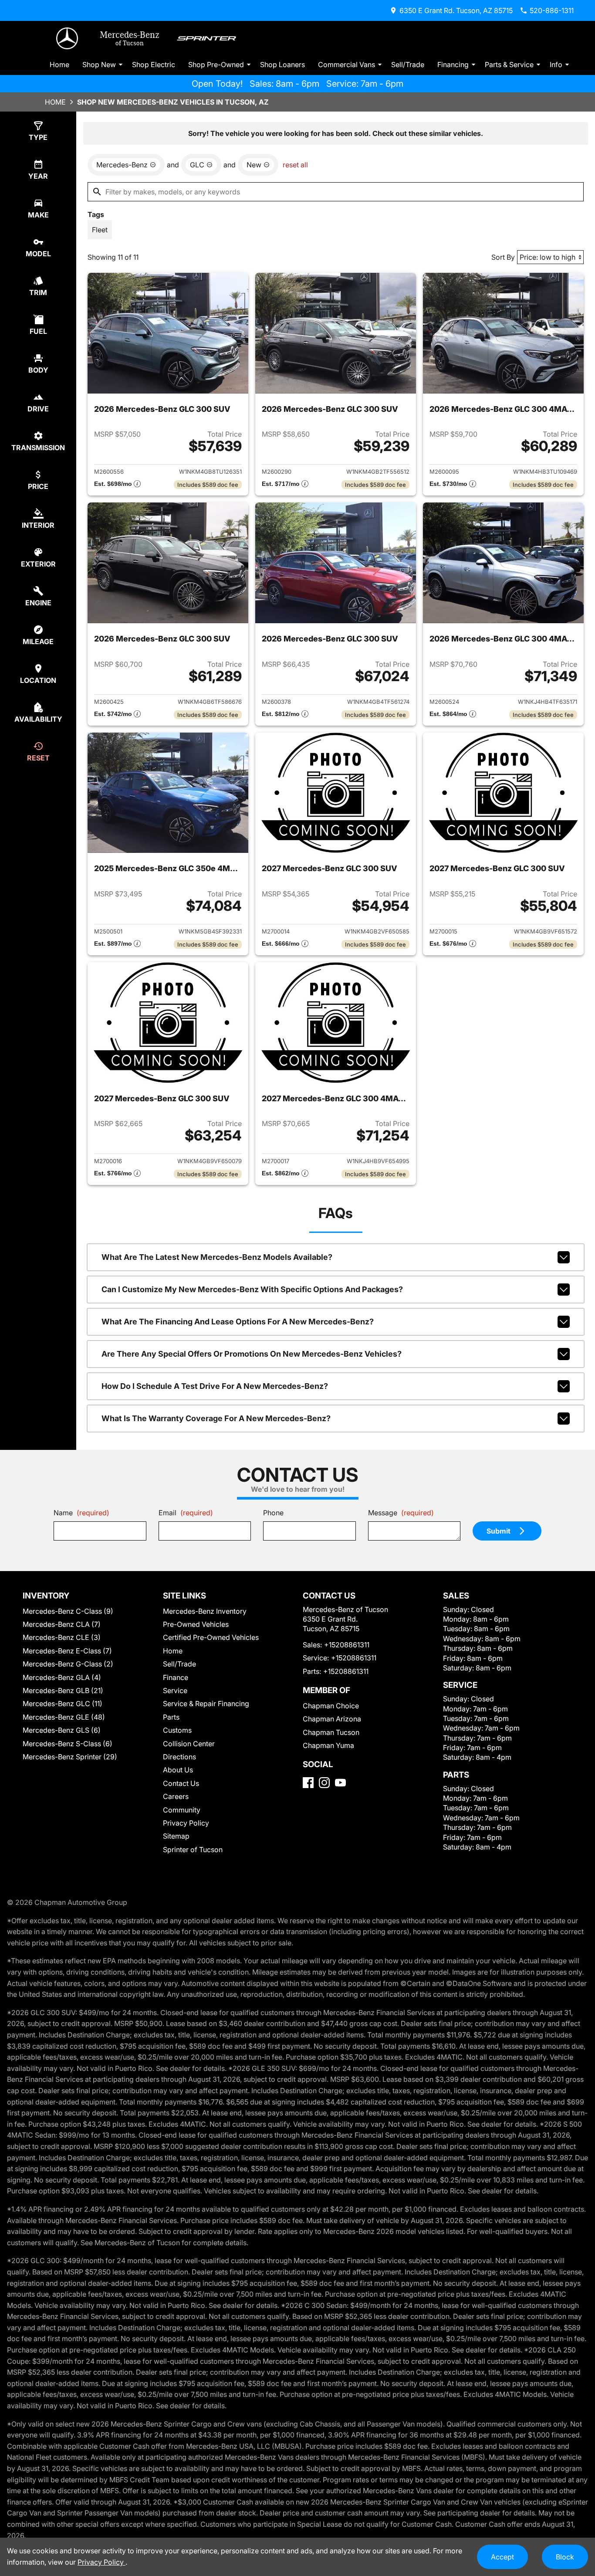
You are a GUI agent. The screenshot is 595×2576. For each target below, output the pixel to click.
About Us (178, 1770)
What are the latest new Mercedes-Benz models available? (217, 1257)
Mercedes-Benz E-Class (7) (67, 1651)
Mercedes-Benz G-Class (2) (68, 1664)
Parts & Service (509, 64)
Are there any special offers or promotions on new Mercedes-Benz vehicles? (252, 1354)
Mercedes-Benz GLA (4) (62, 1677)
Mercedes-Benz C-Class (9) (68, 1611)
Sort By (503, 257)
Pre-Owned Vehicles (196, 1624)
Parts (171, 1717)
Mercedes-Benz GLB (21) (63, 1690)
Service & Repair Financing (206, 1704)
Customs (177, 1730)
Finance (176, 1677)
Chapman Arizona (332, 1719)
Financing (453, 64)
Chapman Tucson (331, 1732)
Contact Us (181, 1783)
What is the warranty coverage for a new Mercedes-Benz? (216, 1418)
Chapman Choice (331, 1706)
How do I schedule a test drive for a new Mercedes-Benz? (215, 1386)
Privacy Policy (186, 1823)
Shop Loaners (282, 64)
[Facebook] (308, 1783)
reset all (295, 165)
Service (175, 1690)
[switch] (100, 230)
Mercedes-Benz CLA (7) (62, 1624)
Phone (273, 1513)
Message (401, 1513)
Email (186, 1513)
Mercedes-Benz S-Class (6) (68, 1744)
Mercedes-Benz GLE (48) (64, 1717)
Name (81, 1513)
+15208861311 (347, 1645)
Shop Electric (154, 64)
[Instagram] (324, 1783)
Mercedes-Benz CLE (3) (62, 1637)
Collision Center (189, 1744)
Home (59, 64)
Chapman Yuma (328, 1745)
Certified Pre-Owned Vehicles (211, 1637)
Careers (176, 1796)
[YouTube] (340, 1783)
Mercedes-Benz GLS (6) (62, 1730)
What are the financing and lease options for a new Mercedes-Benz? (238, 1322)
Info (556, 64)
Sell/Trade (408, 64)
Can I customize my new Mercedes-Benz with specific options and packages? (252, 1289)
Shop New (99, 64)
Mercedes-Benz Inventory (205, 1611)
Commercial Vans (347, 64)
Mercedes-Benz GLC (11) (63, 1704)
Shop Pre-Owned (216, 64)
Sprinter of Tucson (193, 1850)
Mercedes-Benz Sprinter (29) (70, 1757)
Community (182, 1810)
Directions (179, 1757)
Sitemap (176, 1836)
